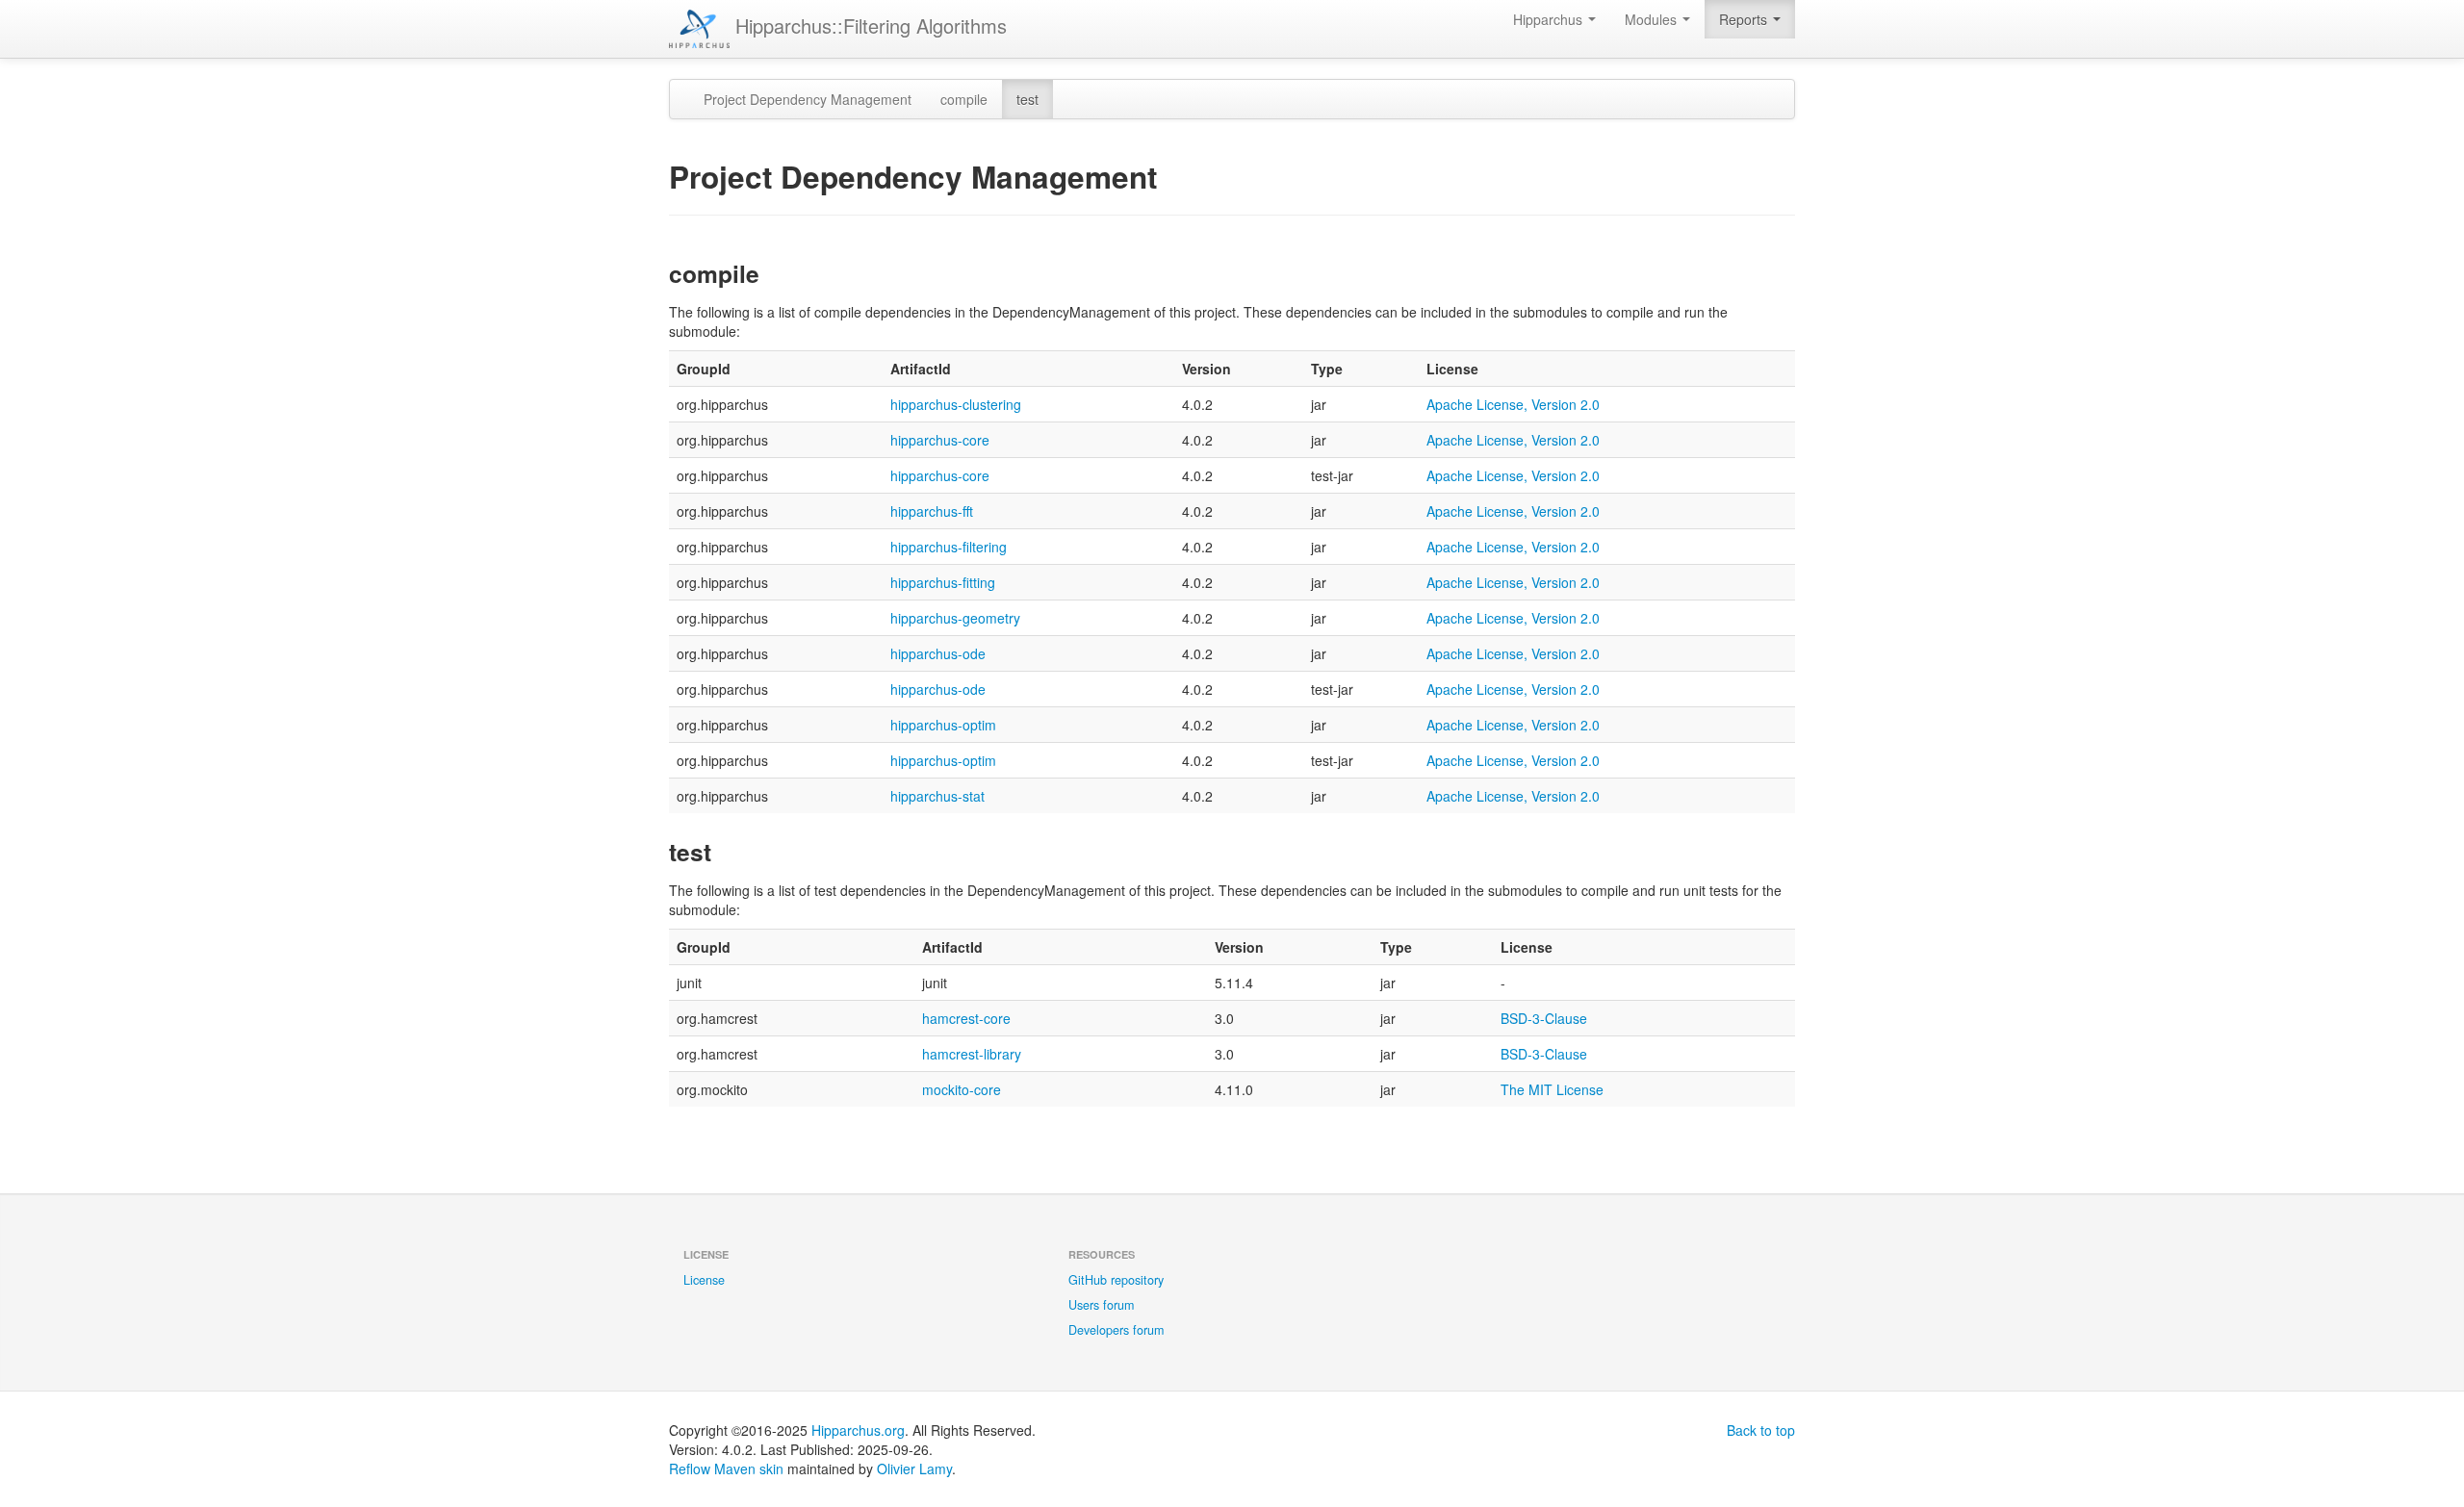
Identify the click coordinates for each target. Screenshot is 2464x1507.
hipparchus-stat (937, 796)
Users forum (1101, 1305)
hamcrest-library (972, 1054)
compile (964, 99)
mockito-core (962, 1089)
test (1027, 99)
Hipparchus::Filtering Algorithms (868, 26)
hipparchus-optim (943, 725)
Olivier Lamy (914, 1469)
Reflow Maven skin (726, 1469)
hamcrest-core (966, 1018)
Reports (1745, 19)
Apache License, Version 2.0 (1513, 404)
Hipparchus (1550, 19)
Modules (1653, 19)
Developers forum (1116, 1330)
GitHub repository (1116, 1280)
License (704, 1280)
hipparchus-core (940, 440)
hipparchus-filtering (949, 547)
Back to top (1761, 1430)
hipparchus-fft (932, 511)
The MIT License (1552, 1089)
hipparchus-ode (938, 653)
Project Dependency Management (808, 99)
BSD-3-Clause (1544, 1018)
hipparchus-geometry (955, 618)
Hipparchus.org (858, 1430)
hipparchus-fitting (943, 582)
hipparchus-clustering (956, 404)
